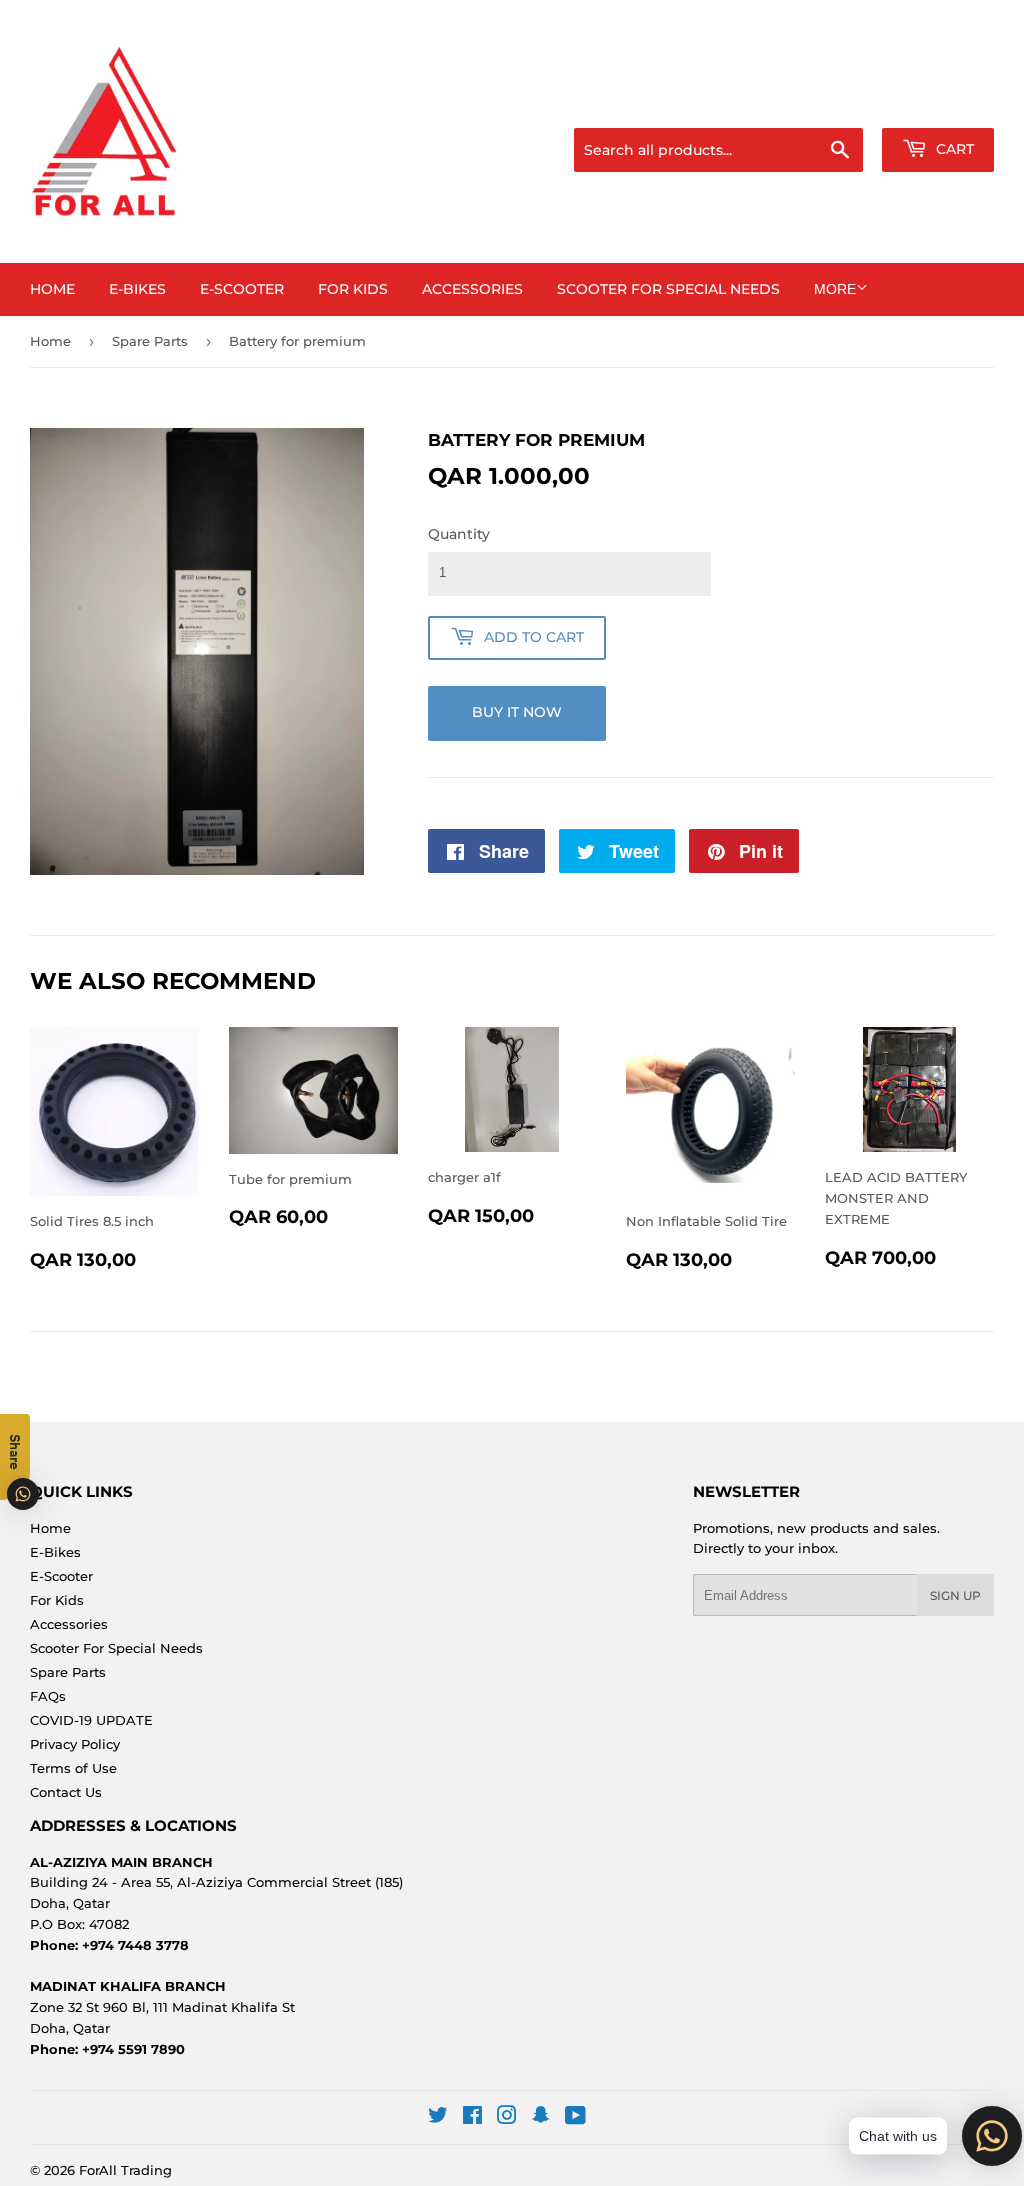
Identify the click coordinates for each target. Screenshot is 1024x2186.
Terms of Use (73, 1768)
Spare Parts (150, 341)
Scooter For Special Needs (668, 289)
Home (52, 289)
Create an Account (939, 103)
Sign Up (955, 1595)
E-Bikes (137, 289)
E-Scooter (242, 289)
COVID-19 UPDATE (91, 1720)
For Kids (353, 289)
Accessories (472, 289)
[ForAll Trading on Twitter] (438, 2118)
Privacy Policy (75, 1744)
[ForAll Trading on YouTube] (575, 2118)
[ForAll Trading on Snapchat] (541, 2118)
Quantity (459, 534)
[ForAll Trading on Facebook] (472, 2118)
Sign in (836, 103)
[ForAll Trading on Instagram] (507, 2118)
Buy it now (517, 712)
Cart (953, 149)
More (835, 289)
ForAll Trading (125, 2170)
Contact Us (66, 1792)
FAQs (48, 1696)
